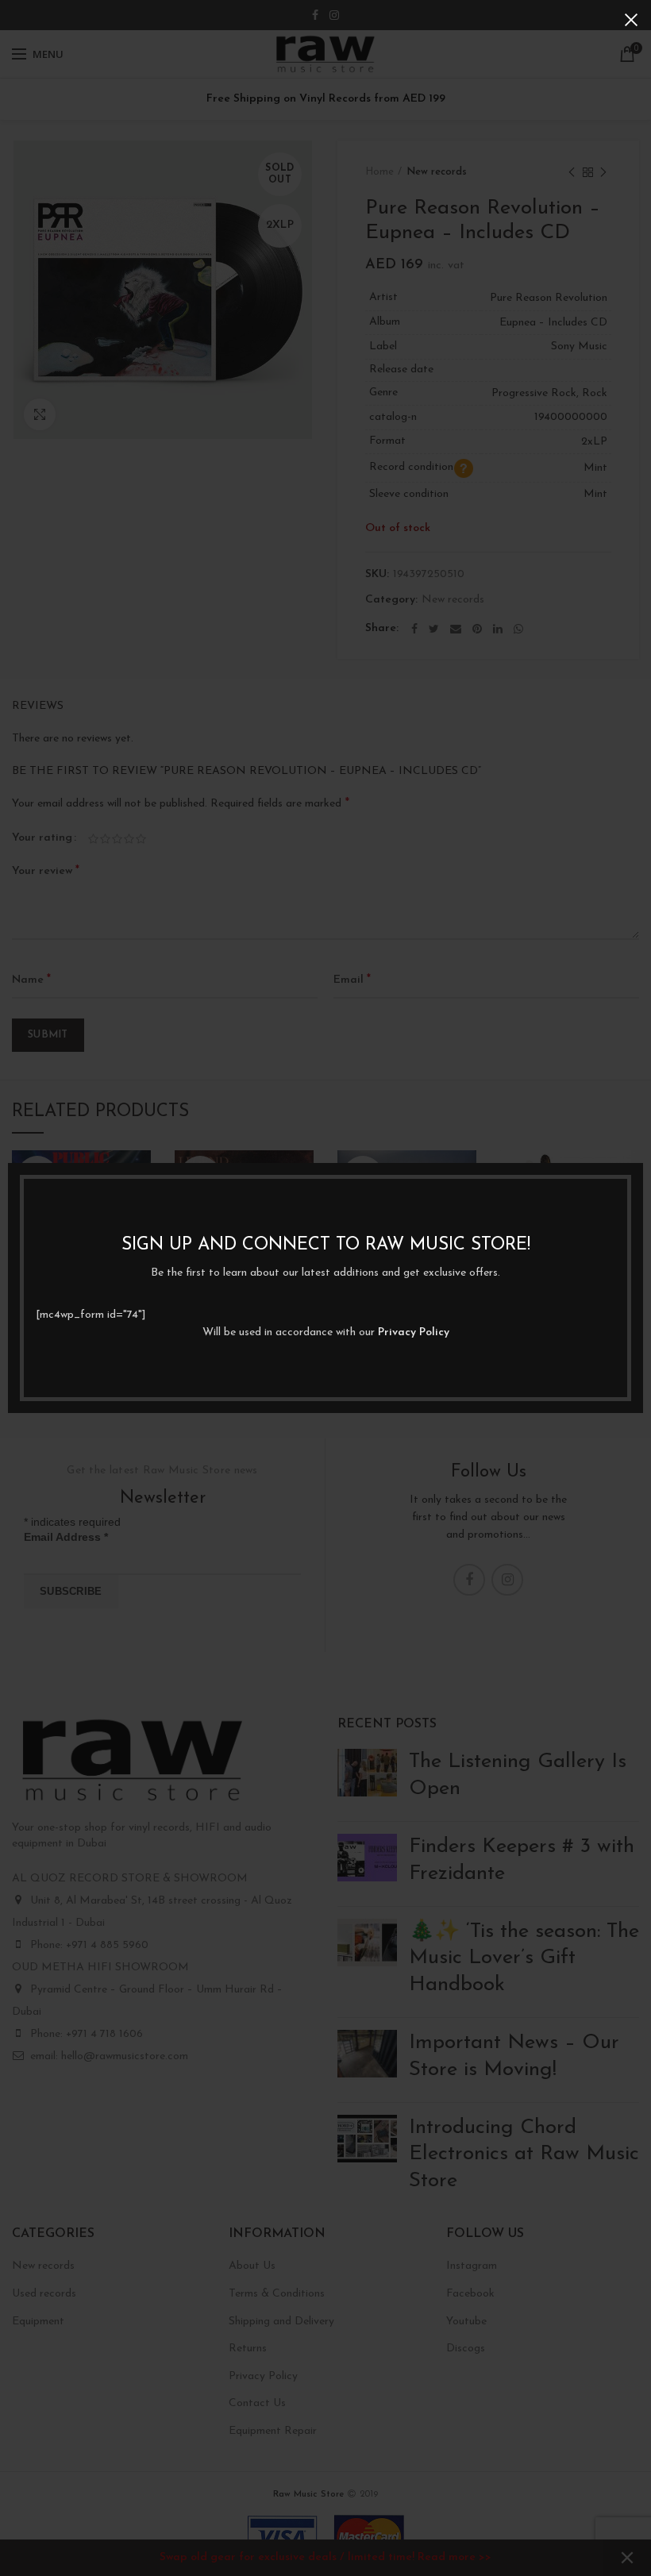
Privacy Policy (414, 1332)
